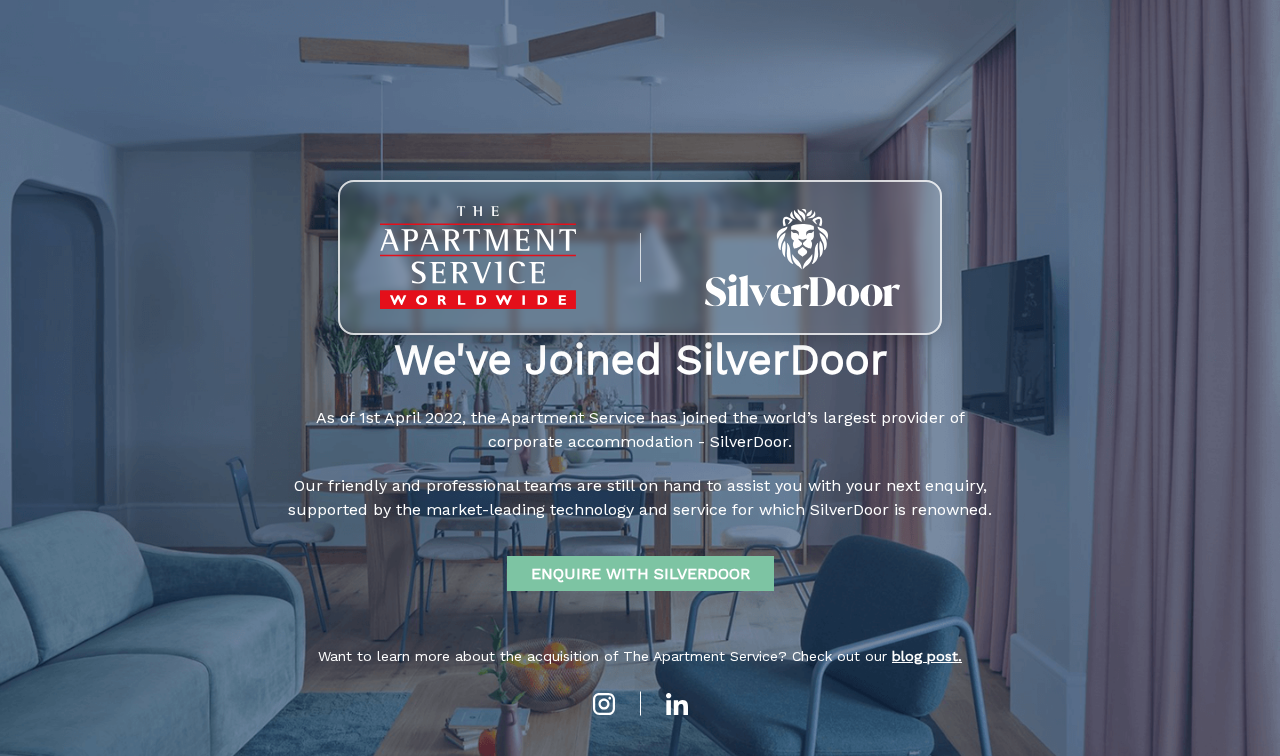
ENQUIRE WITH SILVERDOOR (640, 573)
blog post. (927, 656)
